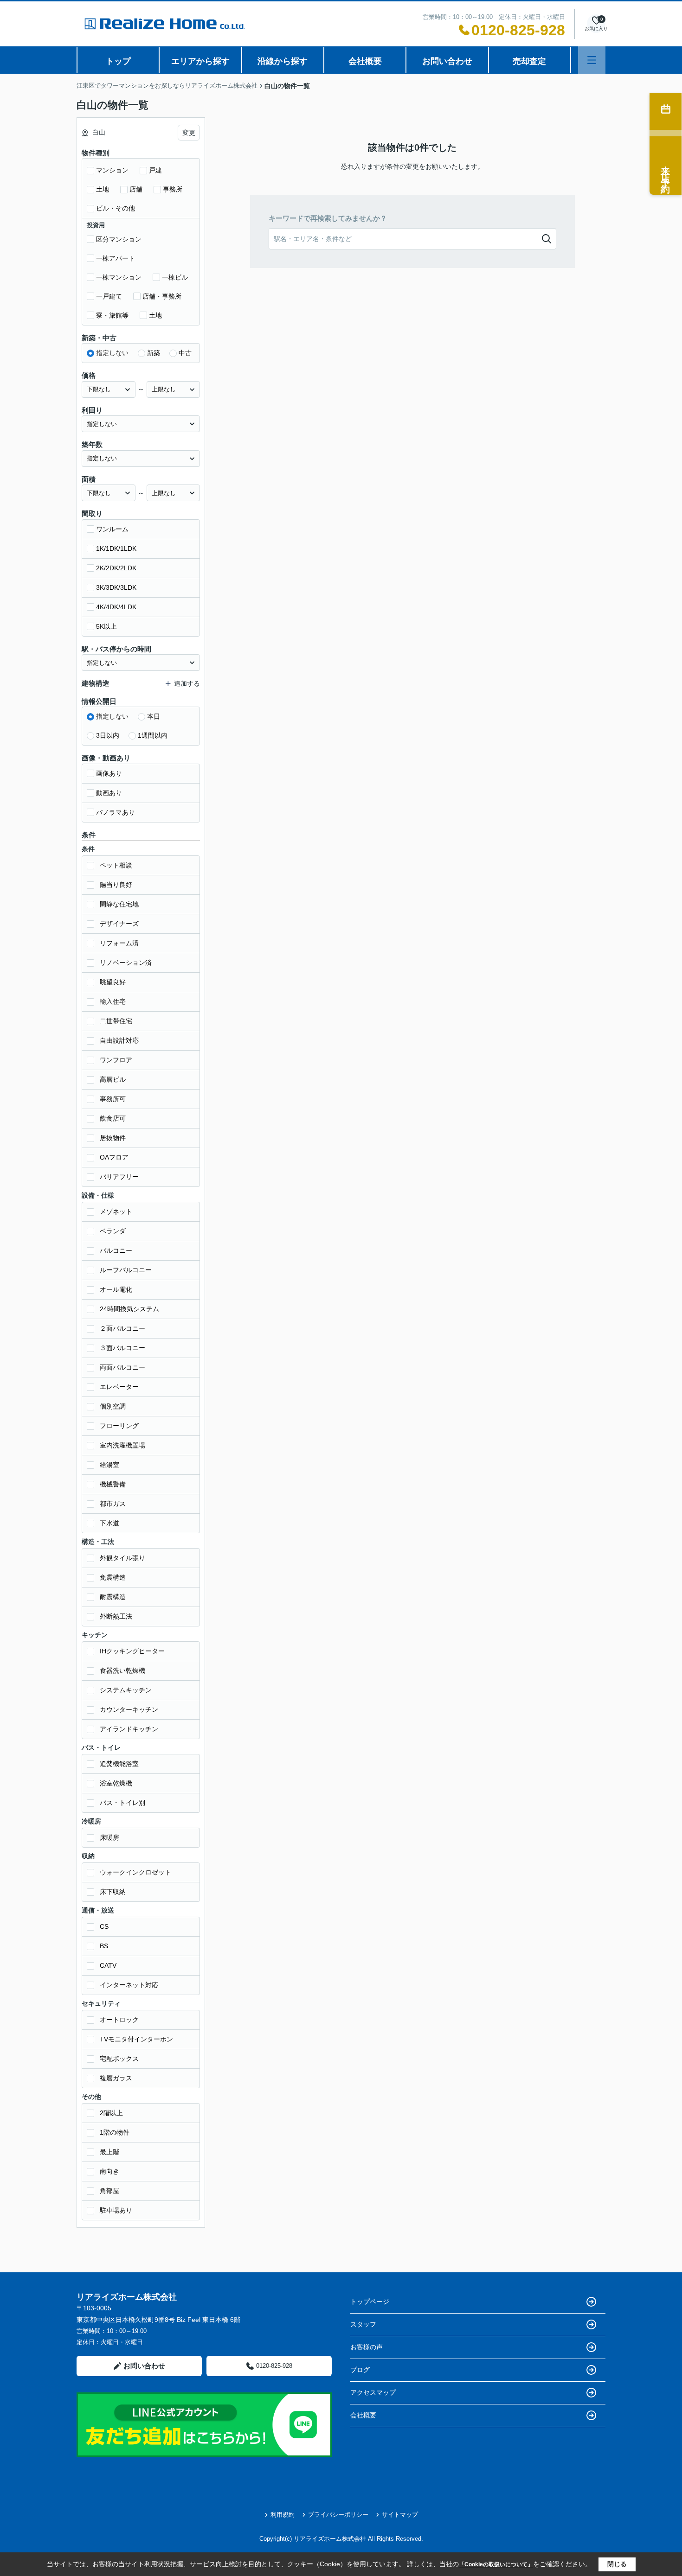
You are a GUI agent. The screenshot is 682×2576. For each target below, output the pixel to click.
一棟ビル (175, 277)
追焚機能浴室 (119, 1764)
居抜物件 (113, 1138)
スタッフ (363, 2324)
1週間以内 (153, 735)
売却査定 (529, 61)
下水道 (109, 1523)
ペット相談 (116, 865)
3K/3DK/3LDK (116, 587)
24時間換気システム (129, 1309)
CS (104, 1926)
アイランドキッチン (129, 1729)
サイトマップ (400, 2515)
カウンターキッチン (129, 1709)
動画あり (109, 793)
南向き (109, 2171)
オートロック (119, 2020)
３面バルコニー (122, 1348)
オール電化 (116, 1289)
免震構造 (113, 1577)
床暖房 (109, 1837)
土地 (103, 189)
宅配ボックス (119, 2059)
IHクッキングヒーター (132, 1651)
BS (104, 1946)
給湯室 (109, 1465)
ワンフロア (116, 1060)
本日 (154, 716)
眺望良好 (113, 982)
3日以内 (108, 735)
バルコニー (116, 1250)
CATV (108, 1965)
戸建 (155, 170)
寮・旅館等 (112, 315)
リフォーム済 (119, 943)
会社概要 (365, 61)
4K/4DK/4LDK (116, 607)
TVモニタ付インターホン (136, 2039)
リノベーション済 (126, 963)
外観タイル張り (122, 1558)
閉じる (617, 2564)
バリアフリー (119, 1177)
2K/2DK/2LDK (116, 568)
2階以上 (111, 2113)
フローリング (119, 1426)
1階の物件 (115, 2132)
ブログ (360, 2370)
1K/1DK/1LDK (116, 548)
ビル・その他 (116, 208)
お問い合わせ (447, 61)
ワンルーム (112, 529)
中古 (185, 353)
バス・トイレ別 (122, 1803)
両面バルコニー (122, 1367)
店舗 (136, 189)
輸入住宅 (113, 1001)
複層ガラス (116, 2078)
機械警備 (113, 1484)
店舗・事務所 (162, 296)
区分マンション (119, 239)
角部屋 (109, 2191)
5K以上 (106, 626)
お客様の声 (367, 2347)
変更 (189, 133)
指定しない (112, 353)
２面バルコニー (122, 1328)
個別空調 (113, 1406)
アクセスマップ (373, 2392)
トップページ (370, 2302)
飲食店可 (113, 1118)
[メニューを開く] (592, 60)
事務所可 (113, 1099)
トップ (118, 61)
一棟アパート (116, 258)
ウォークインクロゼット (135, 1872)
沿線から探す (283, 61)
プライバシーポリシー (338, 2515)
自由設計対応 (119, 1040)
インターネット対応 (129, 1985)
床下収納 (113, 1892)
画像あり (109, 773)
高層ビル (113, 1079)
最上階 (109, 2152)
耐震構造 (113, 1597)
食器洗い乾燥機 (122, 1671)
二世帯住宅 (116, 1021)
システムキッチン (126, 1690)
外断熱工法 (116, 1616)
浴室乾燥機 (116, 1783)
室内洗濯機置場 (122, 1445)
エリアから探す (200, 61)
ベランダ (113, 1231)
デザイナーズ (119, 924)
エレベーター (119, 1387)
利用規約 (283, 2515)
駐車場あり (116, 2210)
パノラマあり (116, 812)
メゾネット (116, 1211)
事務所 (173, 189)
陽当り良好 (116, 885)
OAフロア (114, 1157)
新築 (154, 353)
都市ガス (113, 1504)
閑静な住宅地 (119, 904)
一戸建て (109, 296)
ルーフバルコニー (126, 1270)
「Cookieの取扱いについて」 (496, 2564)
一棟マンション (119, 277)
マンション (112, 170)
